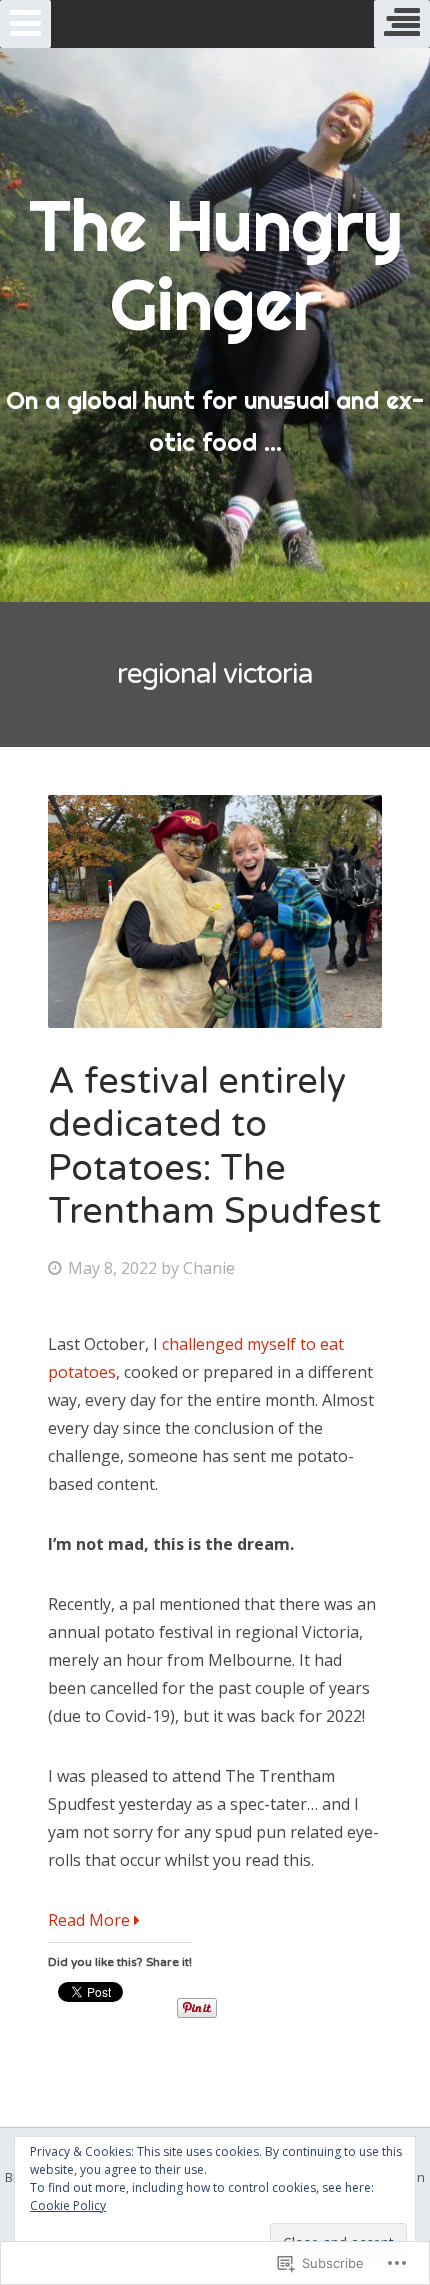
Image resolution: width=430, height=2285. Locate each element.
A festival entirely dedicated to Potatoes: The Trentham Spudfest (214, 1146)
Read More (91, 1920)
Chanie (209, 1268)
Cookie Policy (68, 2205)
